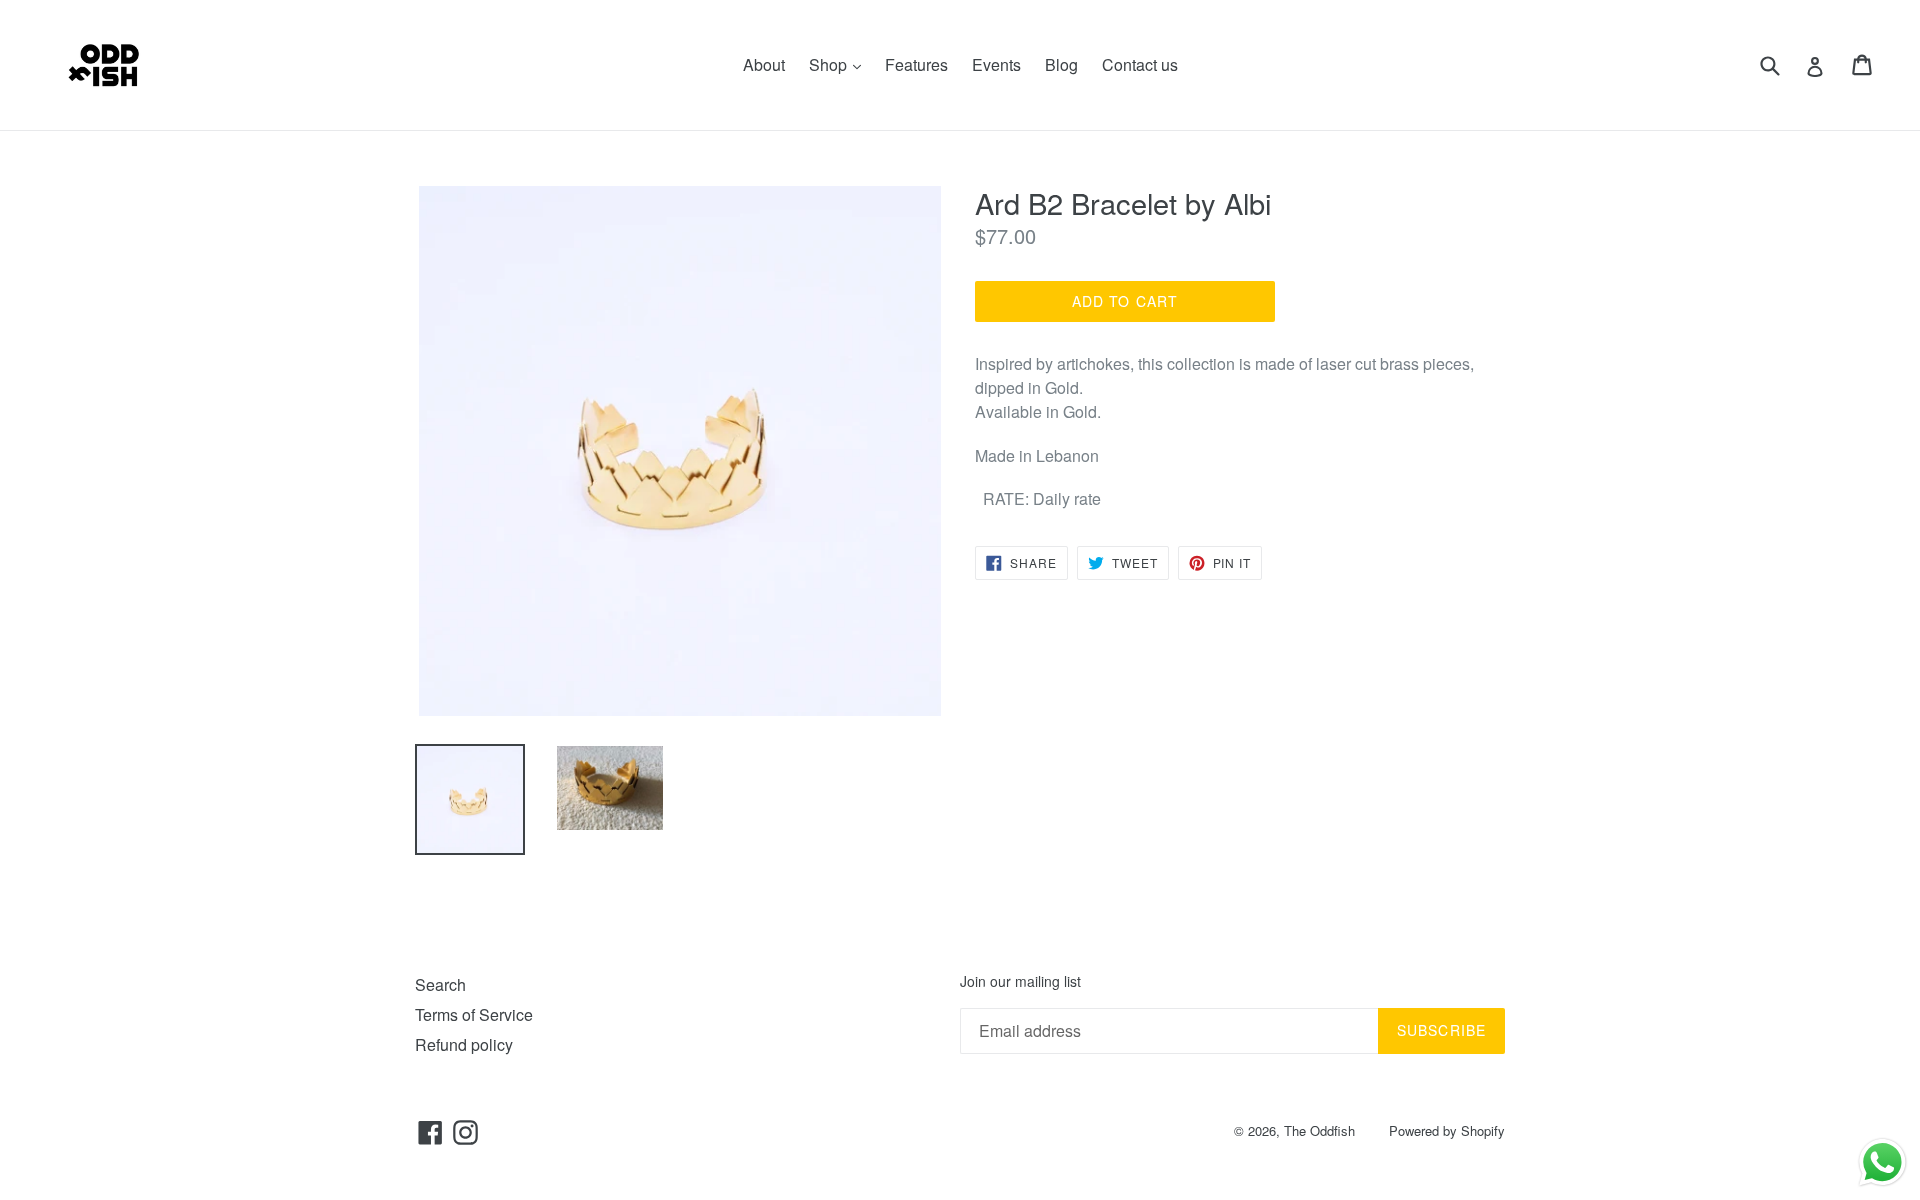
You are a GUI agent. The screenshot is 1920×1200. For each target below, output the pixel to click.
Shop (840, 64)
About (764, 64)
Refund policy (464, 1044)
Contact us (1140, 64)
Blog (1061, 64)
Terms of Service (474, 1014)
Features (916, 64)
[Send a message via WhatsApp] (1882, 1162)
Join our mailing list (1020, 981)
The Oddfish (1319, 1130)
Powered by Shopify (1447, 1130)
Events (996, 64)
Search (440, 984)
